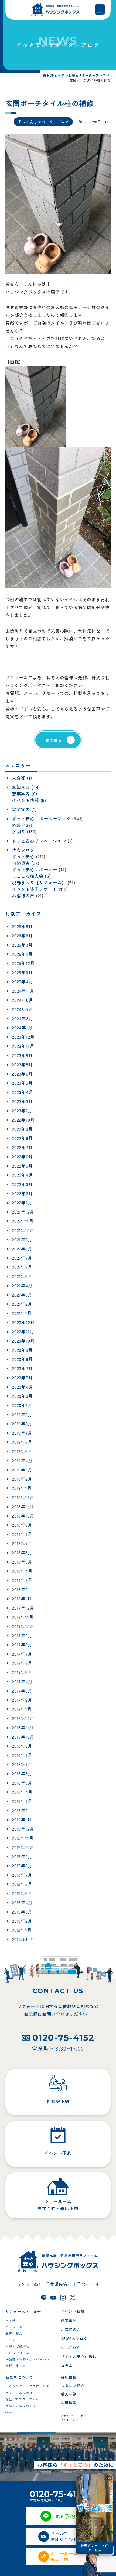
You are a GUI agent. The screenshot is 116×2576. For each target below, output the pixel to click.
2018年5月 (22, 1562)
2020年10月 (23, 1341)
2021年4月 (22, 1286)
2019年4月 (22, 1461)
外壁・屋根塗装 (17, 2346)
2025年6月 (22, 973)
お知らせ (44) (26, 787)
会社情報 (69, 2377)
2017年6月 (22, 1663)
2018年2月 (22, 1590)
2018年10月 (23, 1516)
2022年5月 (22, 1166)
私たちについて (19, 2377)
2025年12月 (23, 963)
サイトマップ (69, 2420)
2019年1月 (22, 1488)
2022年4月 (23, 1175)
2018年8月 (22, 1534)
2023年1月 (22, 1111)
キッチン (12, 2320)
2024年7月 (23, 1009)
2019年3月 (22, 1470)
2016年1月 (22, 1820)
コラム (67, 2366)
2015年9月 (22, 1857)
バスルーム (14, 2327)
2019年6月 (22, 1442)
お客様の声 (23, 895)
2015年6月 (22, 1884)
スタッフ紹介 (73, 2386)
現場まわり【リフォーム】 (39, 882)
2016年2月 (22, 1811)
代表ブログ (23, 850)
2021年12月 (23, 1212)
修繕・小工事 (16, 2366)
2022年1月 (22, 1203)
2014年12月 (23, 1940)
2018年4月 (22, 1571)
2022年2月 (22, 1194)
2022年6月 (22, 1157)
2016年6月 (22, 1774)
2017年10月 (23, 1626)
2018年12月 (23, 1497)
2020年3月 (22, 1396)
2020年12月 (23, 1323)
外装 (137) (22, 825)
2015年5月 (22, 1893)
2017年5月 (22, 1672)
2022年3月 (22, 1184)
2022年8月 (22, 1138)
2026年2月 (22, 954)
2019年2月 (22, 1479)
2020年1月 (22, 1405)
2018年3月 (22, 1580)
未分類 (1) (22, 778)
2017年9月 (22, 1636)
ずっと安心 (23, 856)
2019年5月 (22, 1451)
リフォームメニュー (23, 2311)
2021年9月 (22, 1240)
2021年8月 (22, 1249)
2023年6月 (22, 1074)
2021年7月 (22, 1258)
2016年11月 (23, 1728)
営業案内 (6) (24, 794)
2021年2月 (22, 1304)
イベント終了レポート (35, 889)
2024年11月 (23, 991)
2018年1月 (22, 1599)
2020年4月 (23, 1387)
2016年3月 (22, 1801)
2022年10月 (23, 1120)
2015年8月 (22, 1866)
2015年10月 (23, 1847)
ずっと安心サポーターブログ (43, 122)
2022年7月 (22, 1148)
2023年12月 (23, 1037)
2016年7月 (22, 1765)
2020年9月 (22, 1350)
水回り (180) (24, 831)
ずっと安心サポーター (35, 869)
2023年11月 (23, 1046)
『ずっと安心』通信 (79, 2356)
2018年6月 (22, 1553)
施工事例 (69, 2320)
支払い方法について (21, 2406)
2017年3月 (22, 1691)
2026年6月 (22, 936)
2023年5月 (22, 1083)
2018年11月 (23, 1507)
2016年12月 (23, 1719)
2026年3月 (22, 945)
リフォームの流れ (19, 2393)
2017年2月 (22, 1700)
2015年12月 (23, 1829)
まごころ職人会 (28, 876)
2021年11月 (23, 1221)
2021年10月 (23, 1230)
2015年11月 (23, 1838)
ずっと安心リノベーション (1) (42, 841)
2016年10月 (23, 1737)
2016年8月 (22, 1755)
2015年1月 (22, 1930)
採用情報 (69, 2402)
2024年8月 (23, 1000)
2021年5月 (22, 1276)
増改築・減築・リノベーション (29, 2359)
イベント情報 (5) (29, 800)
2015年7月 (22, 1875)
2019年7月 (22, 1433)
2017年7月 (22, 1654)
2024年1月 (22, 1028)
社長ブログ (71, 2347)
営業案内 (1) (24, 809)
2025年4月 (23, 982)
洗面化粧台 (14, 2333)
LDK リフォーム (18, 2353)
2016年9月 (22, 1746)
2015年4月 (22, 1903)
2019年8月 (22, 1424)
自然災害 (21, 863)
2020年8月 (22, 1359)
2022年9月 (22, 1129)
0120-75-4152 (63, 2038)
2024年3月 (23, 1019)
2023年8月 (22, 1065)
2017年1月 (22, 1709)
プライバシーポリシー (75, 2416)
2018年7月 (22, 1544)
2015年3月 (22, 1912)
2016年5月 (22, 1783)
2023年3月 (22, 1102)
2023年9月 (22, 1055)
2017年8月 (22, 1645)
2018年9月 (22, 1525)
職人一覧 (69, 2394)
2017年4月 (22, 1682)
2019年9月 (22, 1415)
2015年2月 (22, 1921)
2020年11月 (23, 1332)
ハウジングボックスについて (28, 2386)
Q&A (9, 2412)
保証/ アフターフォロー (24, 2399)
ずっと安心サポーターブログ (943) (47, 818)
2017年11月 (23, 1617)
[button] (110, 2478)
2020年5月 (22, 1378)
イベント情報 (73, 2311)
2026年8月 (22, 927)
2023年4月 (23, 1092)
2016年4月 (22, 1792)
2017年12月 (23, 1608)
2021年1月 (22, 1313)
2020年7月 (22, 1369)
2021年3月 (22, 1295)
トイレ (11, 2340)
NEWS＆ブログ (74, 2338)
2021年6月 (22, 1267)
